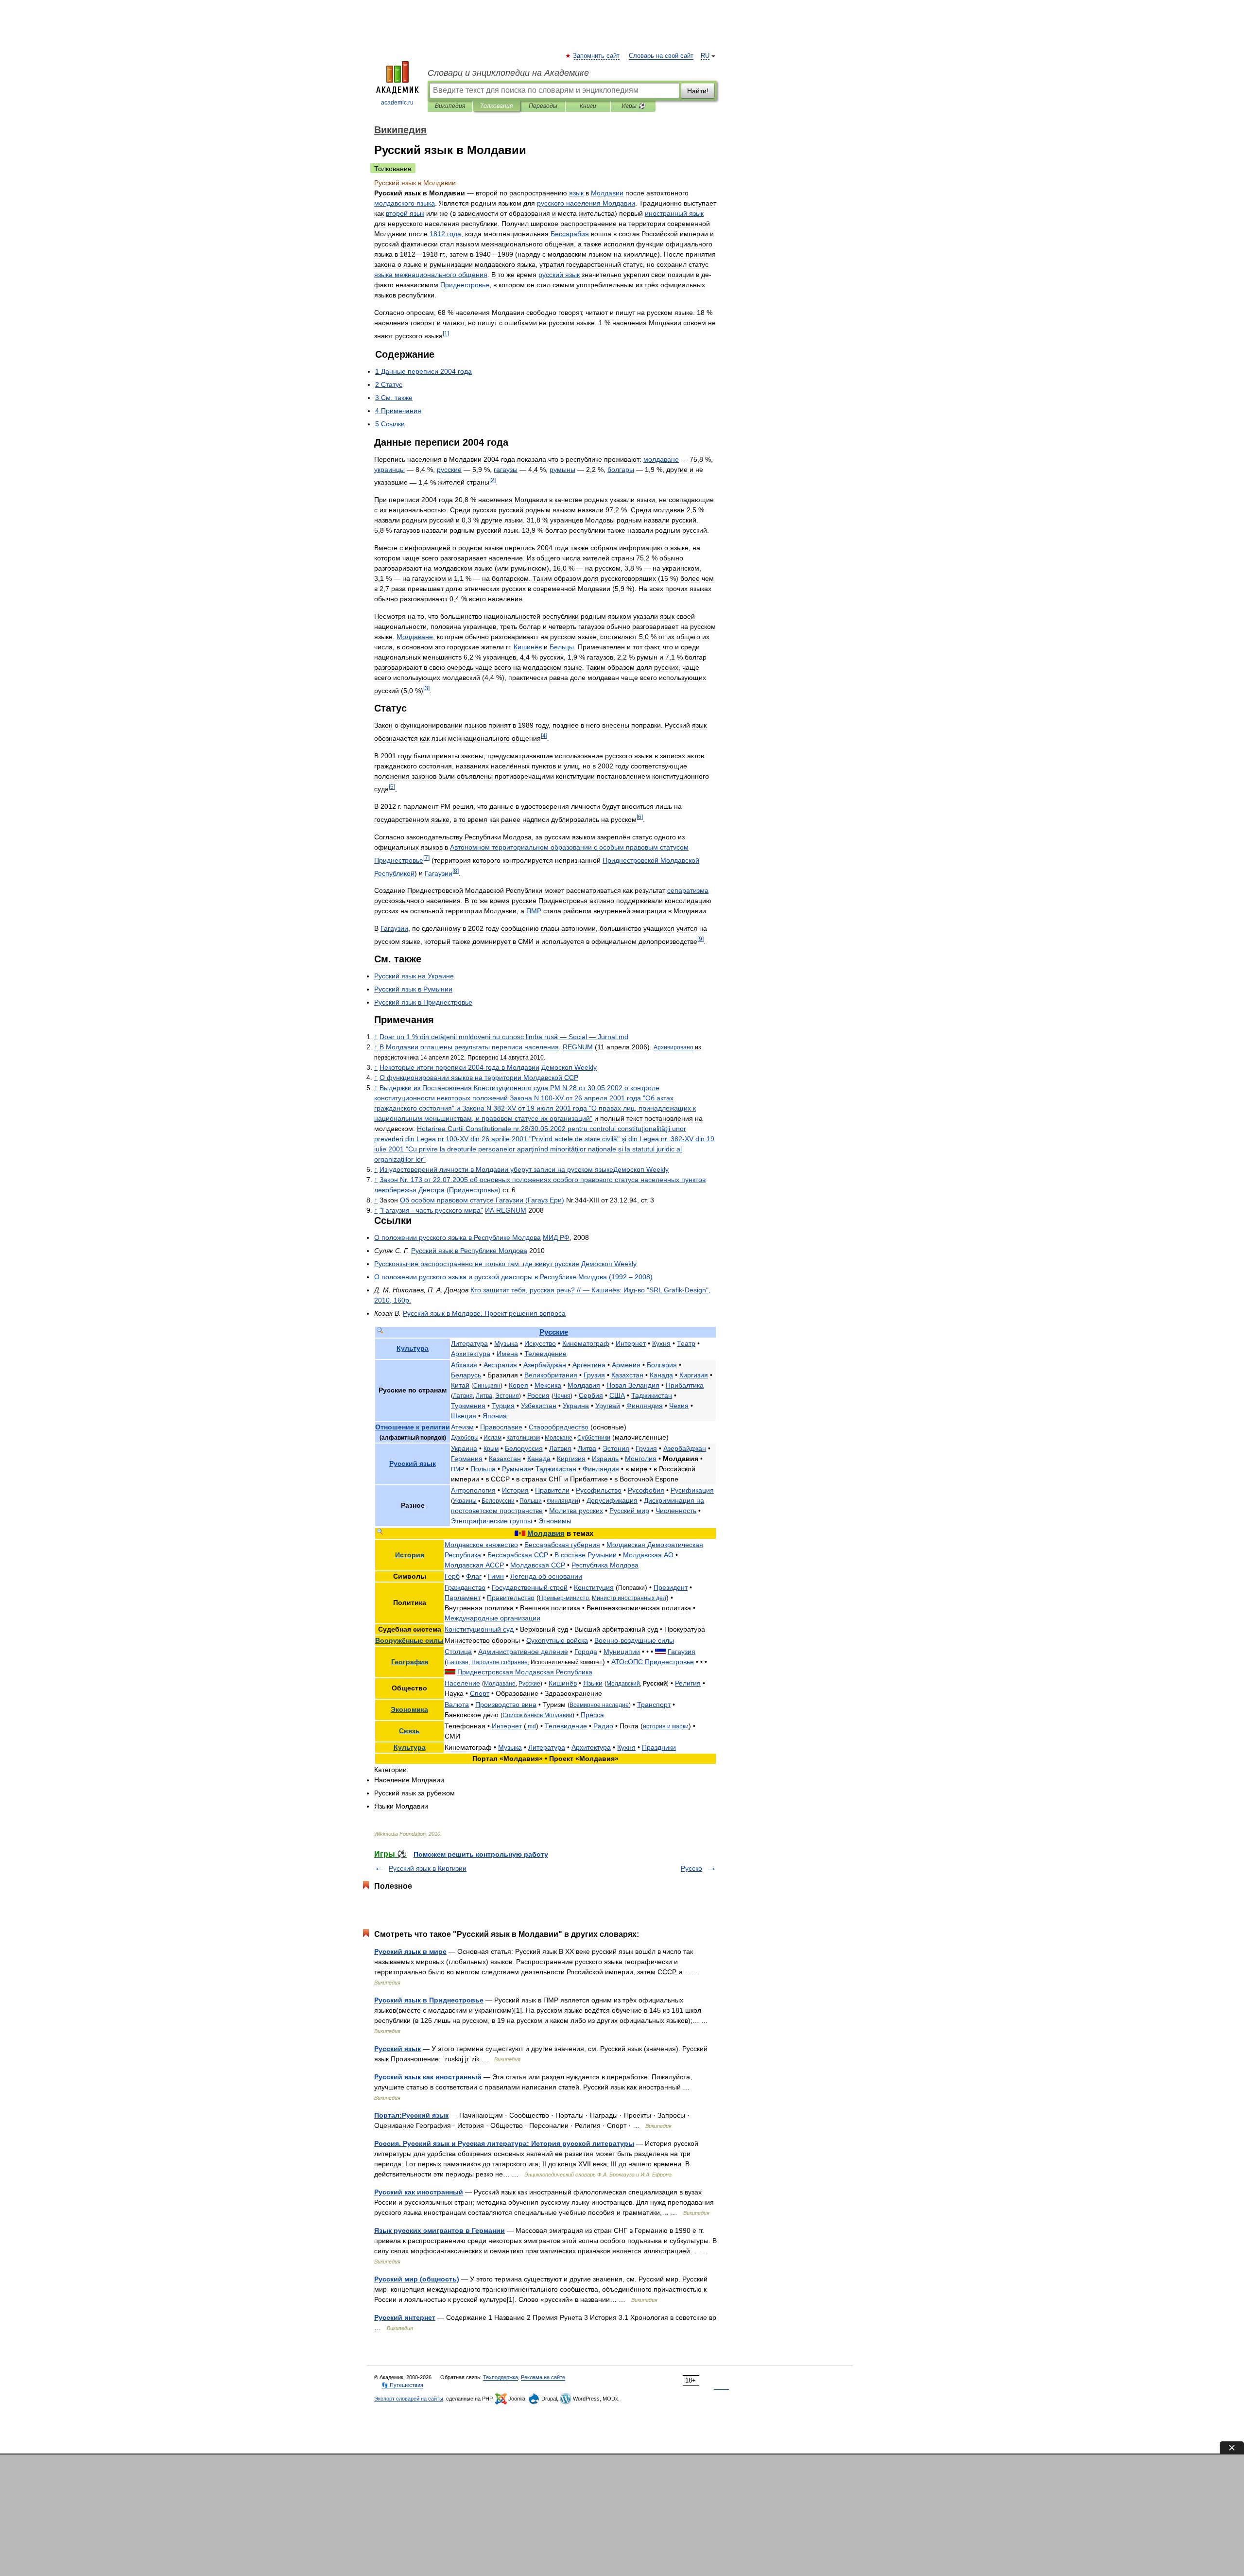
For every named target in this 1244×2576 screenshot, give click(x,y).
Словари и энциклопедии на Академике (508, 73)
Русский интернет (405, 2317)
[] (446, 333)
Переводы (543, 106)
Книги (588, 106)
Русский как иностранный (419, 2192)
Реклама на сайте (543, 2377)
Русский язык (397, 2049)
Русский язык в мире (410, 1951)
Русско (691, 1868)
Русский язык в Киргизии (428, 1868)
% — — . (504, 1037)
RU (705, 56)
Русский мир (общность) (417, 2279)
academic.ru (397, 103)
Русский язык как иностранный (428, 2077)
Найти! (698, 91)
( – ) (513, 1277)
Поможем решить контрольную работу (481, 1854)
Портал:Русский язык (411, 2115)
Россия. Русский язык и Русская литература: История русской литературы (504, 2143)
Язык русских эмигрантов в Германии (440, 2230)
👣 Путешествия (402, 2385)
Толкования (496, 106)
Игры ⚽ (633, 106)
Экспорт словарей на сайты (409, 2399)
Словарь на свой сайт (661, 56)
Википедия (450, 106)
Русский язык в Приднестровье (429, 2000)
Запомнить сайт (597, 56)
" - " (431, 1210)
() (482, 1200)
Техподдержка (501, 2377)
